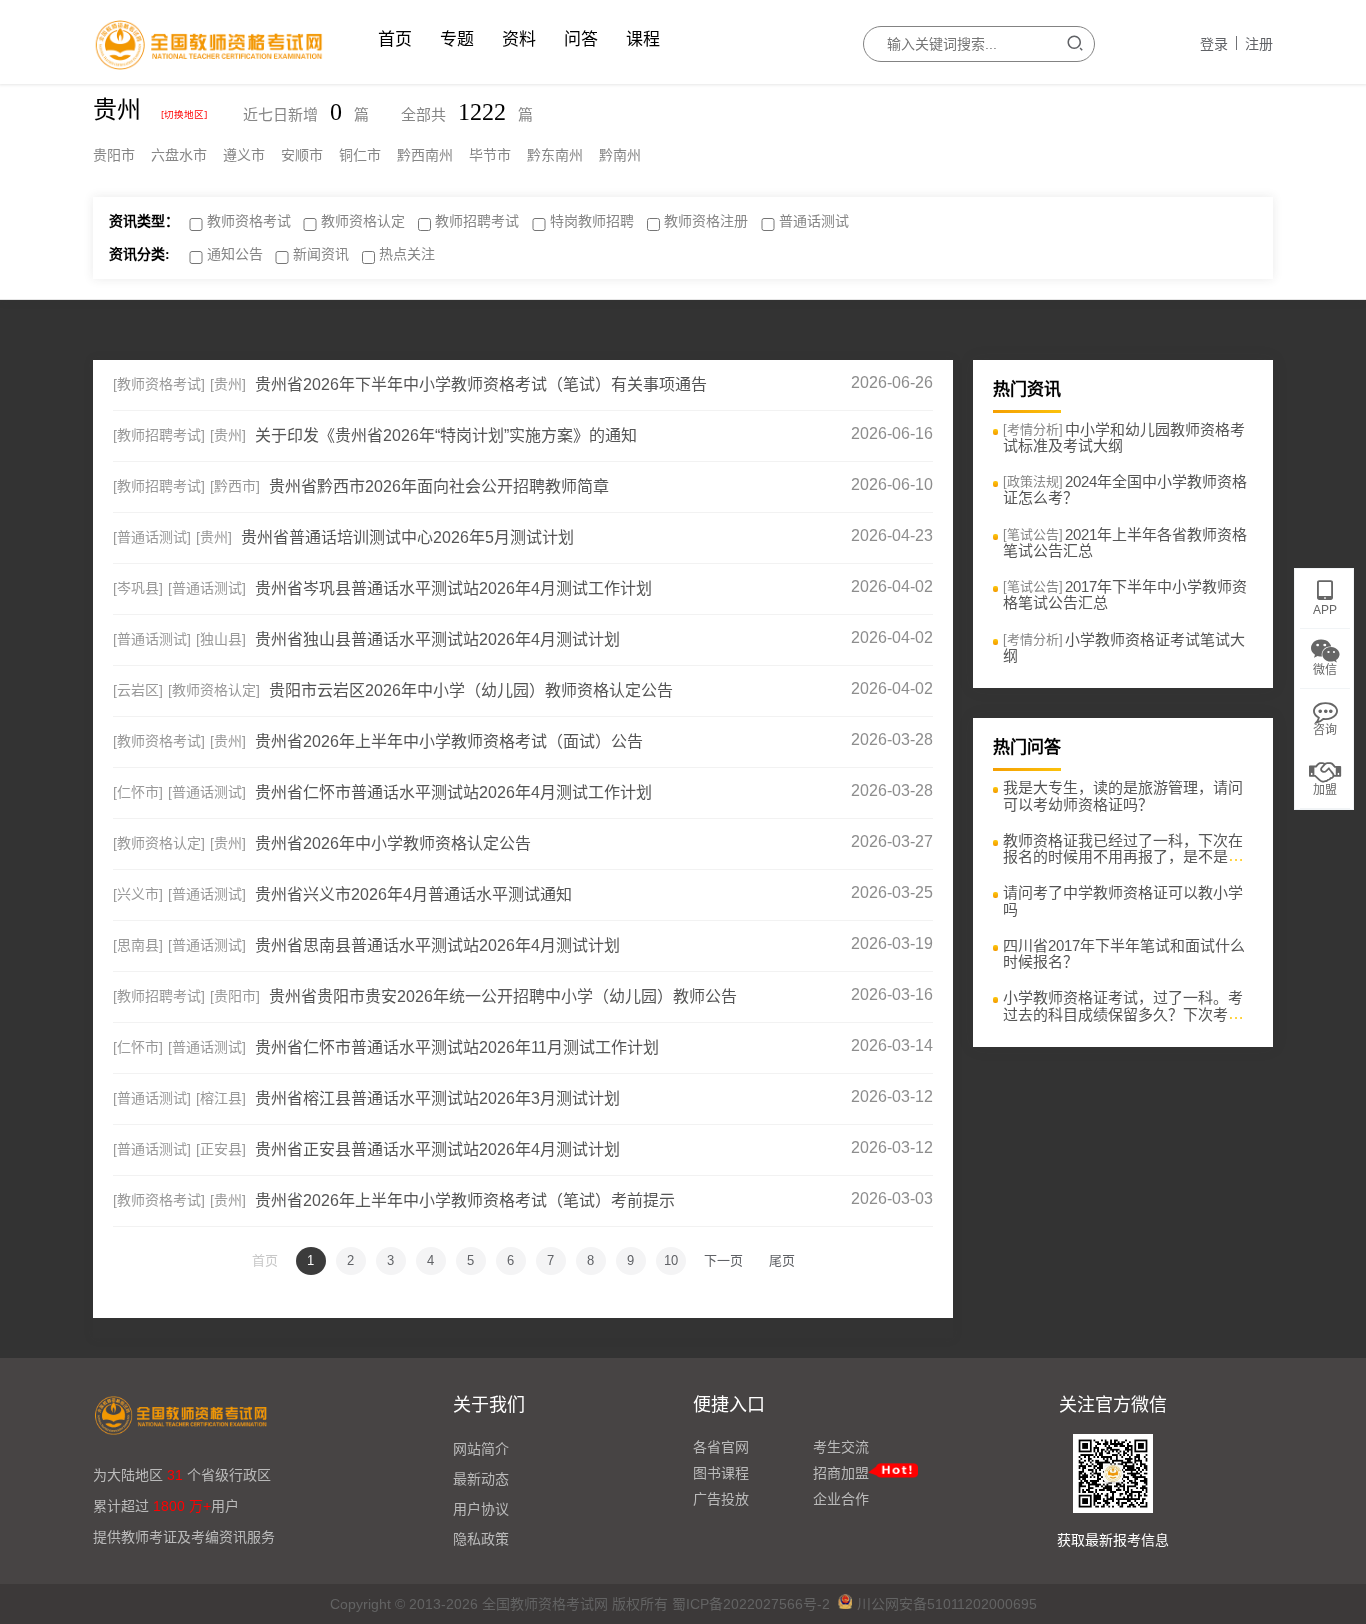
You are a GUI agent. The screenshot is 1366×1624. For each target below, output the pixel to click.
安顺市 (302, 155)
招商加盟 (841, 1473)
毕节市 (490, 155)
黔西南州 (425, 155)
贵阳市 (114, 155)
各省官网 (721, 1447)
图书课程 (721, 1473)
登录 (1214, 44)
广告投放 (721, 1499)
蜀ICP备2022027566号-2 (751, 1604)
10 (671, 1260)
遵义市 (244, 155)
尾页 (782, 1260)
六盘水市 (179, 155)
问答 (581, 39)
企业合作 (841, 1499)
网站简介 (481, 1449)
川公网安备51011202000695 (947, 1604)
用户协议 (481, 1509)
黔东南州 (555, 155)
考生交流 (841, 1447)
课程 (643, 39)
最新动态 (481, 1479)
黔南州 (620, 155)
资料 (519, 39)
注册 (1259, 44)
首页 (395, 39)
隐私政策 (481, 1539)
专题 (457, 39)
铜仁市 (360, 155)
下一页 (723, 1260)
